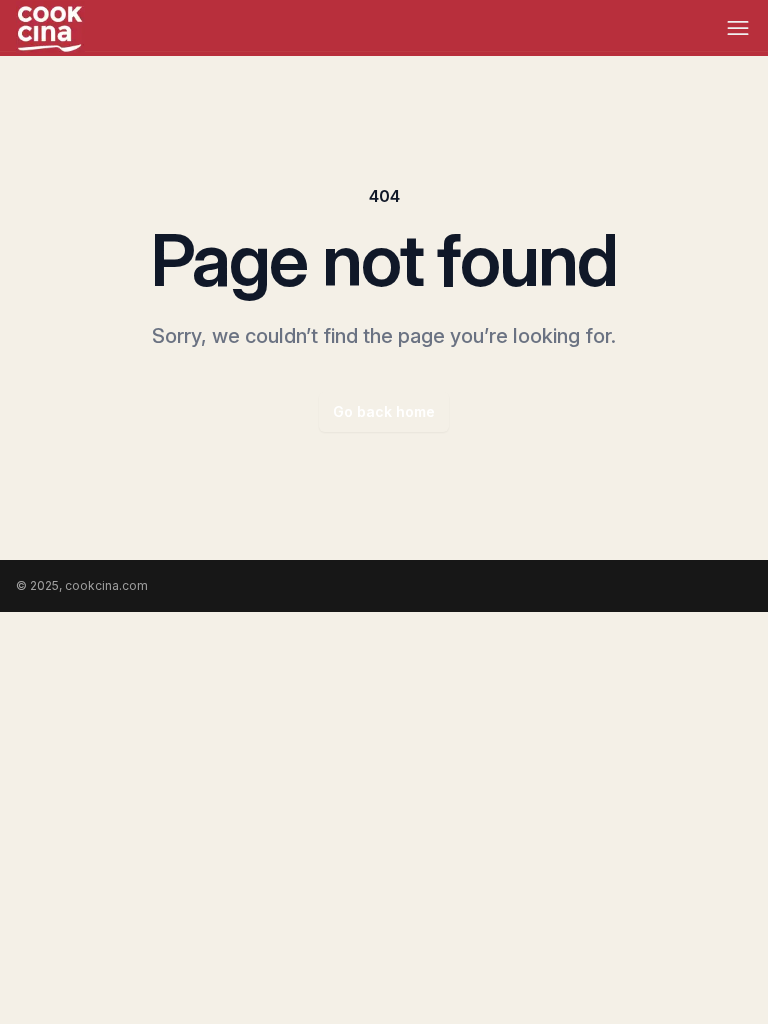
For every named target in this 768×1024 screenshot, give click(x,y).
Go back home (384, 411)
